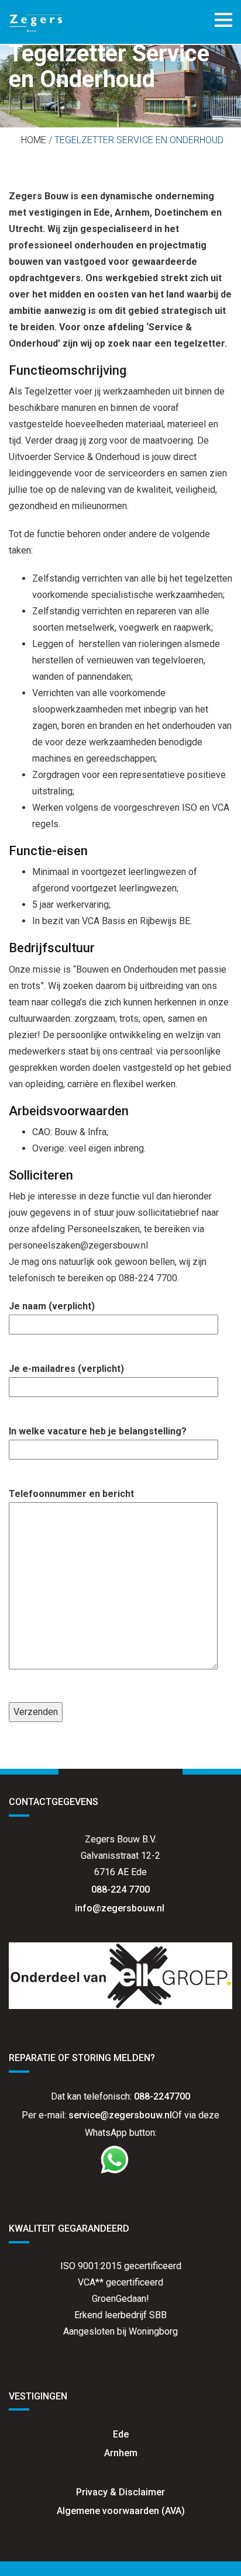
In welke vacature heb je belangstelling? (98, 1431)
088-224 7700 (120, 1889)
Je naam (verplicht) (52, 1306)
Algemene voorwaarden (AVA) (121, 2511)
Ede (121, 2434)
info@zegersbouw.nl (121, 1908)
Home (34, 140)
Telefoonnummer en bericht (71, 1494)
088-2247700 (162, 2096)
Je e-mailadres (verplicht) (66, 1369)
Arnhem (121, 2453)
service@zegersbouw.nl (120, 2115)
